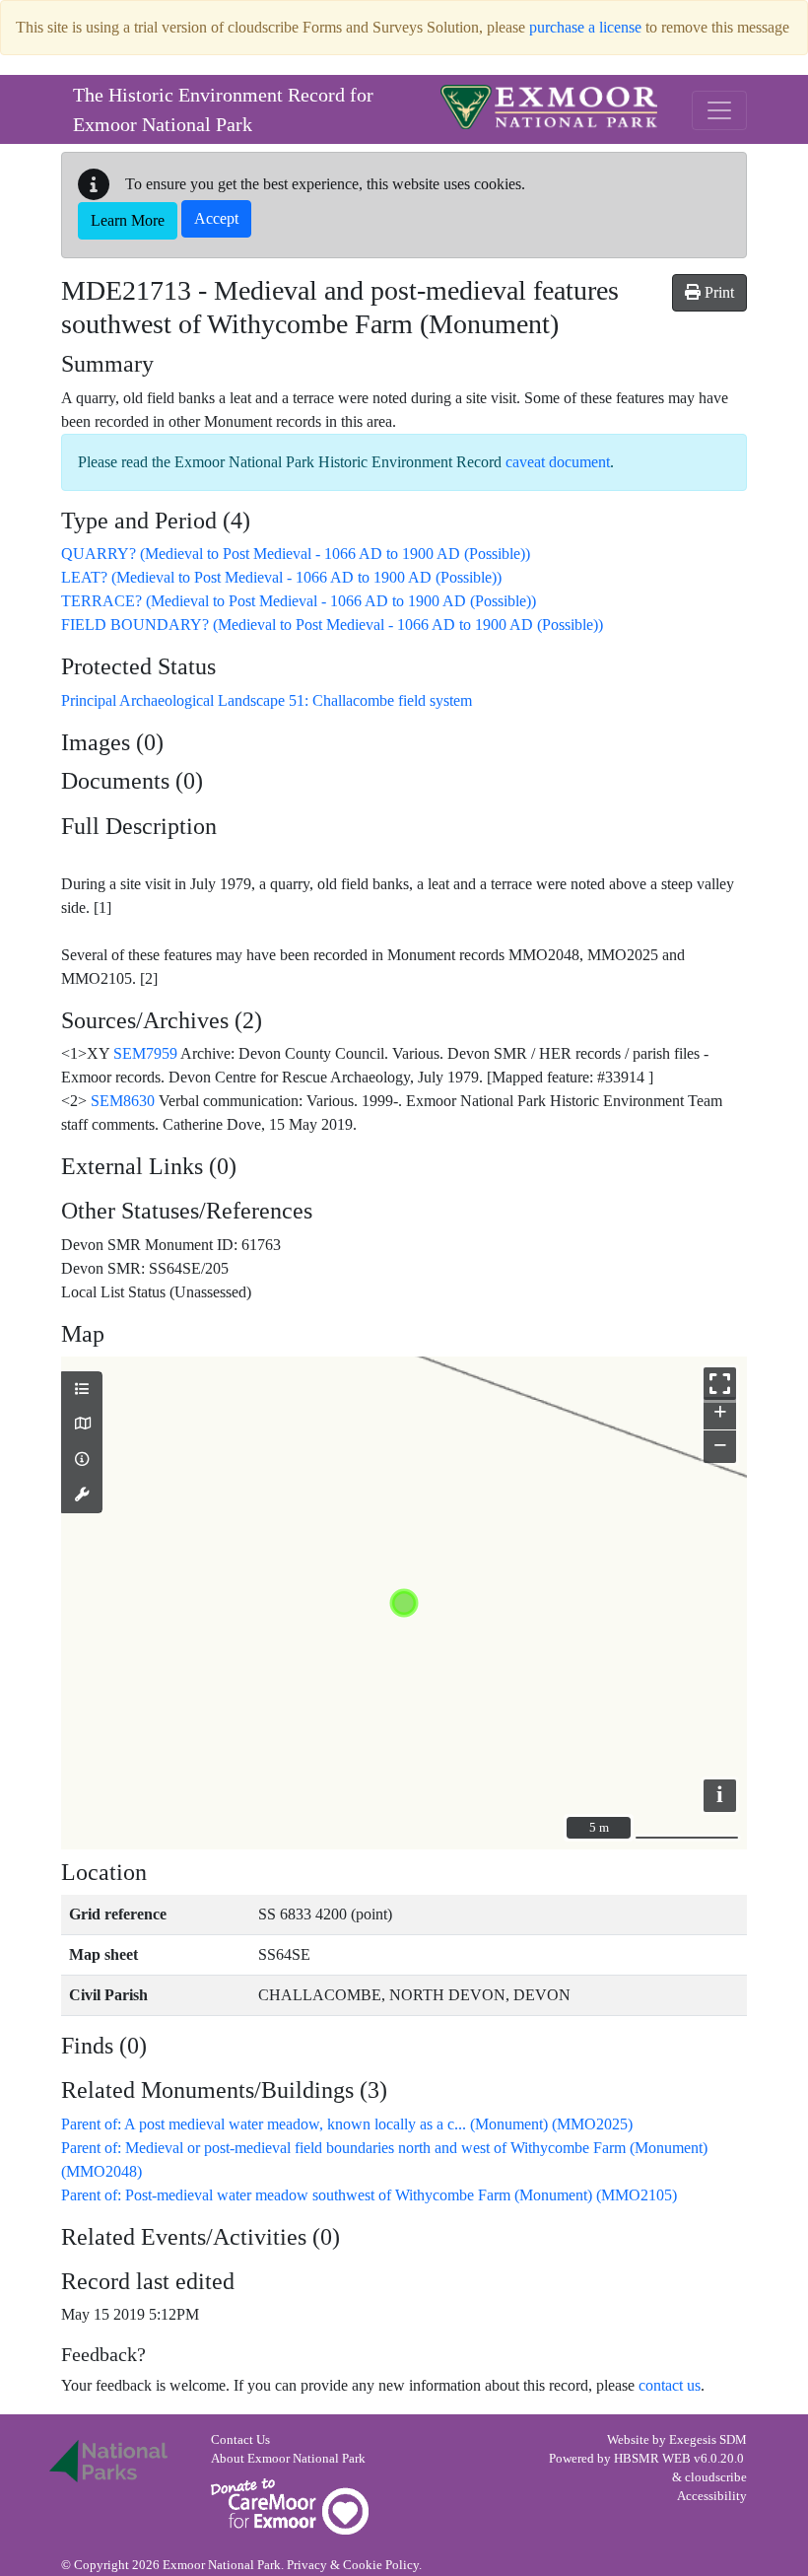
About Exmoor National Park (288, 2459)
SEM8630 (123, 1101)
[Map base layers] (82, 1425)
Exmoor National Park (549, 107)
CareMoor (290, 2506)
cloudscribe (716, 2477)
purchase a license (585, 27)
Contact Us (240, 2440)
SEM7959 (145, 1053)
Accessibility (712, 2496)
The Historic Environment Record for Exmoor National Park (223, 109)
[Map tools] (82, 1496)
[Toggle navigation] (719, 110)
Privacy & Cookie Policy (353, 2565)
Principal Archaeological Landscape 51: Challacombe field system (267, 700)
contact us (670, 2385)
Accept (216, 218)
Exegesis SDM (708, 2440)
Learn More (128, 220)
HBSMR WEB (652, 2459)
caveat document (558, 462)
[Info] (82, 1460)
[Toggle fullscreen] (720, 1384)
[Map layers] (82, 1390)
